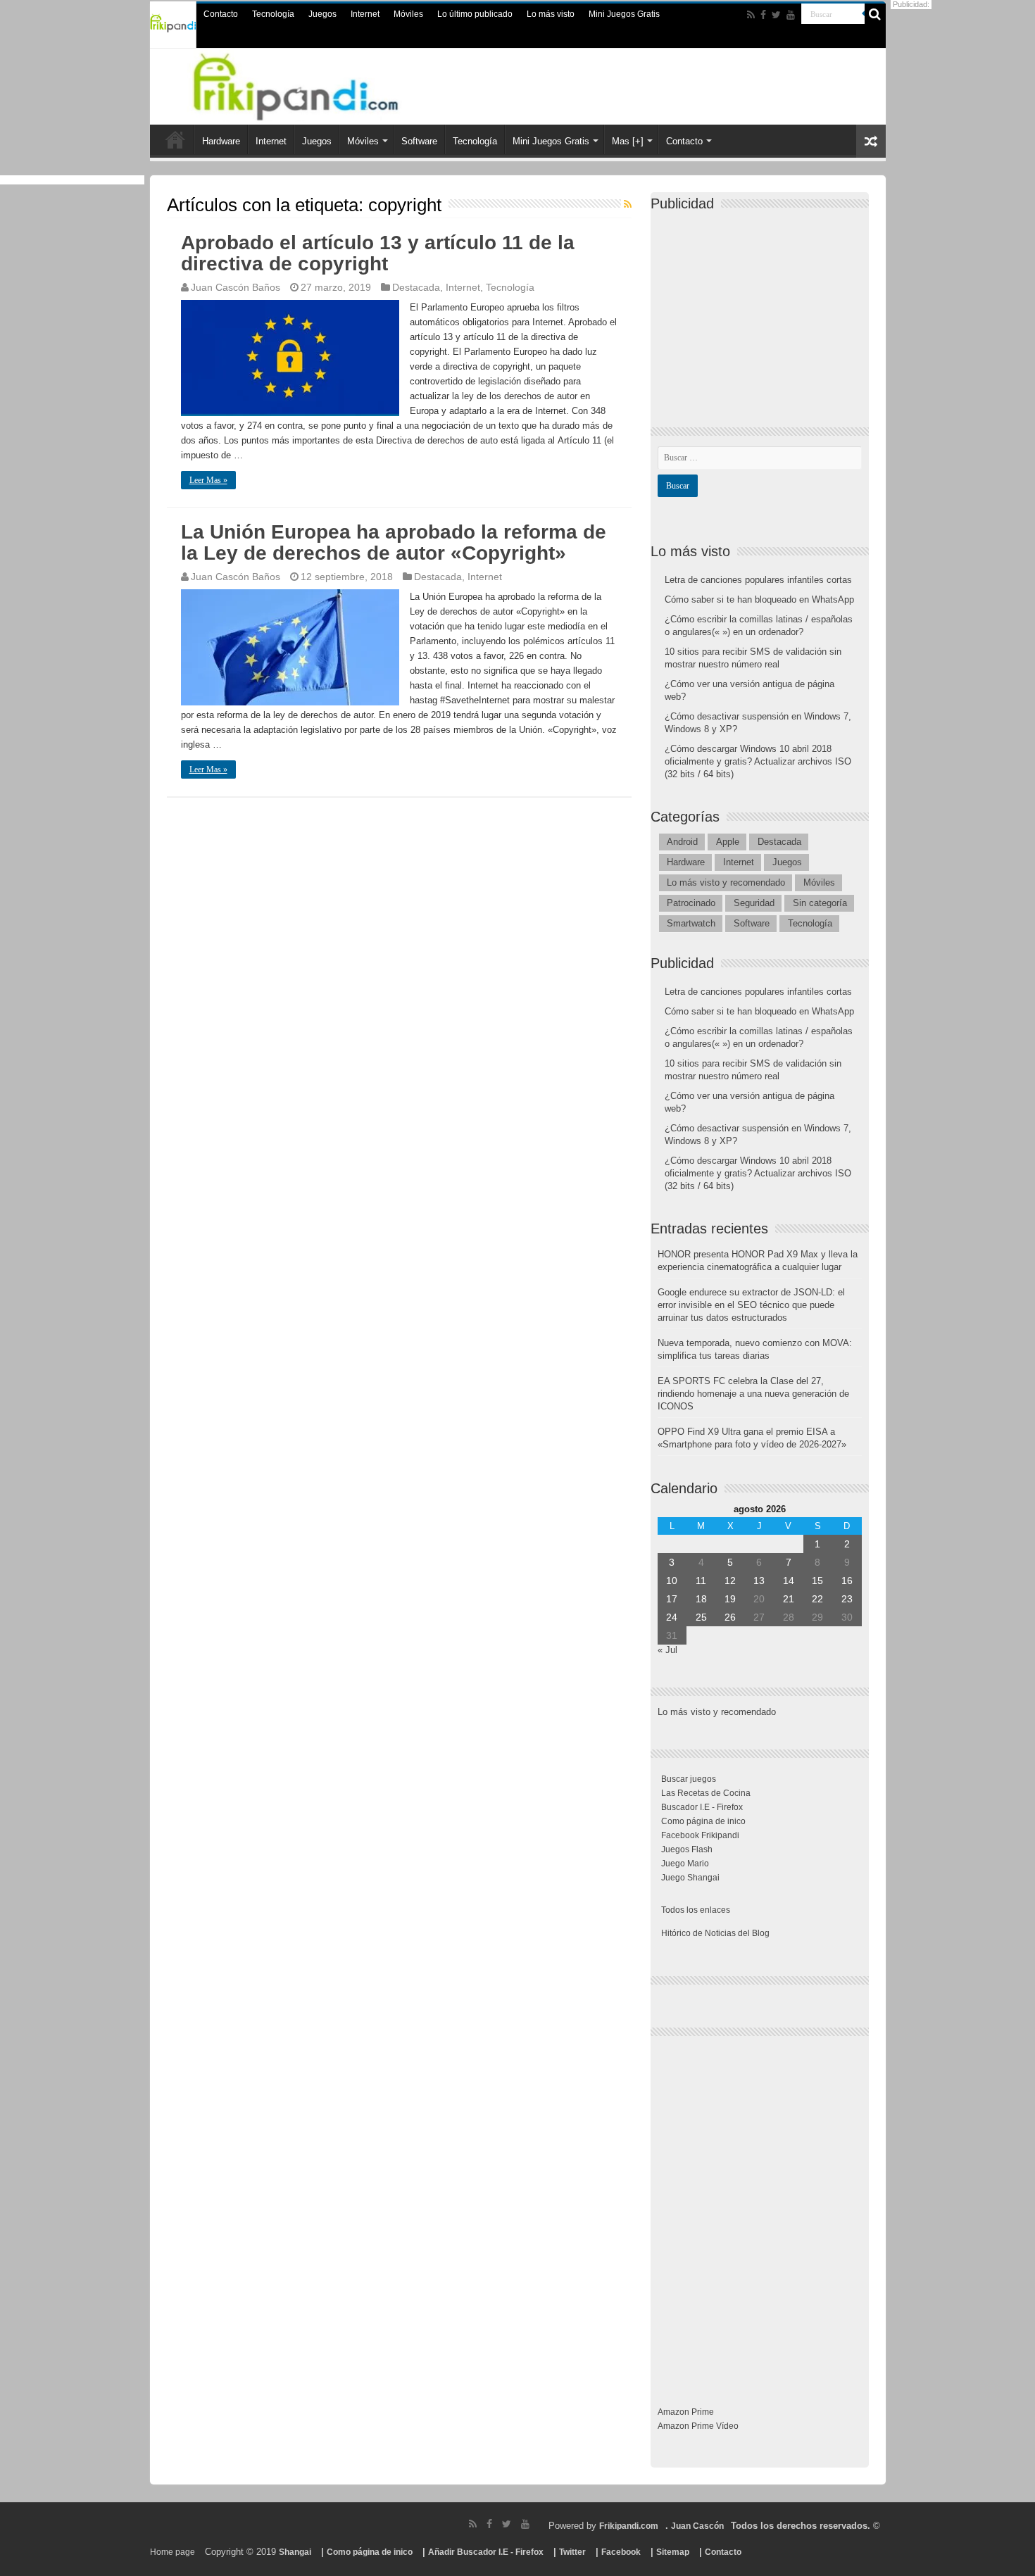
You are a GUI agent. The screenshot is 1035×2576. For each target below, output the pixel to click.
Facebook (621, 2552)
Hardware (221, 141)
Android (682, 842)
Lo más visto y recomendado (726, 882)
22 (817, 1599)
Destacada (416, 287)
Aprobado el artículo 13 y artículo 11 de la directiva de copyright (378, 253)
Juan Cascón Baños (236, 287)
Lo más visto (551, 14)
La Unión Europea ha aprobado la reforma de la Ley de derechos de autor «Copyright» (394, 542)
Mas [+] (628, 141)
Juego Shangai (690, 1878)
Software (419, 141)
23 (847, 1599)
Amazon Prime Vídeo (698, 2426)
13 (759, 1581)
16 (847, 1581)
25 (701, 1617)
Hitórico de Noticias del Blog (715, 1933)
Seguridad (754, 903)
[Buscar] (875, 14)
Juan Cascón (697, 2526)
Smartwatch (691, 923)
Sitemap (673, 2552)
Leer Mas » (208, 480)
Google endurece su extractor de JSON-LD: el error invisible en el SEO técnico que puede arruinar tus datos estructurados (751, 1305)
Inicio (175, 139)
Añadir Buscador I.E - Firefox (486, 2552)
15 (817, 1581)
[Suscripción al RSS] (628, 204)
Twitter (572, 2552)
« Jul (667, 1650)
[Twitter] (776, 15)
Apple (728, 842)
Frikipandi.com (629, 2526)
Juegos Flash (687, 1849)
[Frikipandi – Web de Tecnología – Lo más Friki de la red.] (313, 84)
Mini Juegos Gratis (624, 14)
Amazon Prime (686, 2412)
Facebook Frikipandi (700, 1835)
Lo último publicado (475, 14)
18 (701, 1599)
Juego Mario (685, 1864)
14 (789, 1581)
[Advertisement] (763, 307)
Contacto (221, 14)
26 (730, 1617)
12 (730, 1581)
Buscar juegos (689, 1779)
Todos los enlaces (696, 1910)
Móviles (408, 14)
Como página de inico (703, 1821)
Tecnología (273, 14)
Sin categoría (820, 903)
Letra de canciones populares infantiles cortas (758, 580)
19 (730, 1599)
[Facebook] (763, 15)
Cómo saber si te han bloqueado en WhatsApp (759, 599)
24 (672, 1617)
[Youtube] (791, 15)
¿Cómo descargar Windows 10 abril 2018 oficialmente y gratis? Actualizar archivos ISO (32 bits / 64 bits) (758, 761)
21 (789, 1599)
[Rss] (751, 15)
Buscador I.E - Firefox (702, 1807)
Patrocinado (691, 903)
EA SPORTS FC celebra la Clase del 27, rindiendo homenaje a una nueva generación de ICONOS (753, 1394)
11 (701, 1581)
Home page (172, 2552)
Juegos (322, 14)
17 (672, 1599)
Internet (365, 14)
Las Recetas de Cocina (706, 1793)
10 (672, 1581)
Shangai (295, 2552)
